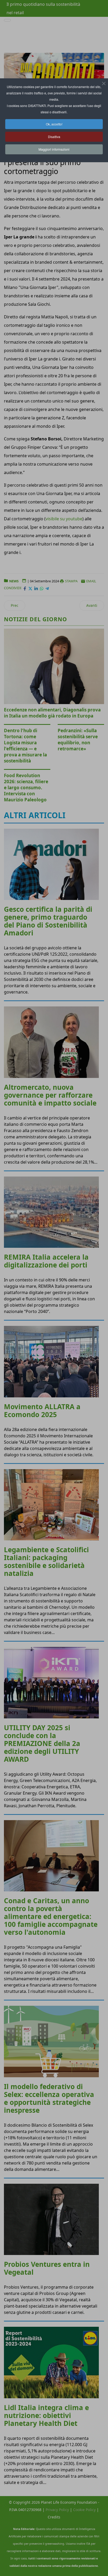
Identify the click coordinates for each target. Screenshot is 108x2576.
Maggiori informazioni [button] (54, 149)
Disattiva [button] (54, 137)
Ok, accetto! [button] (54, 124)
